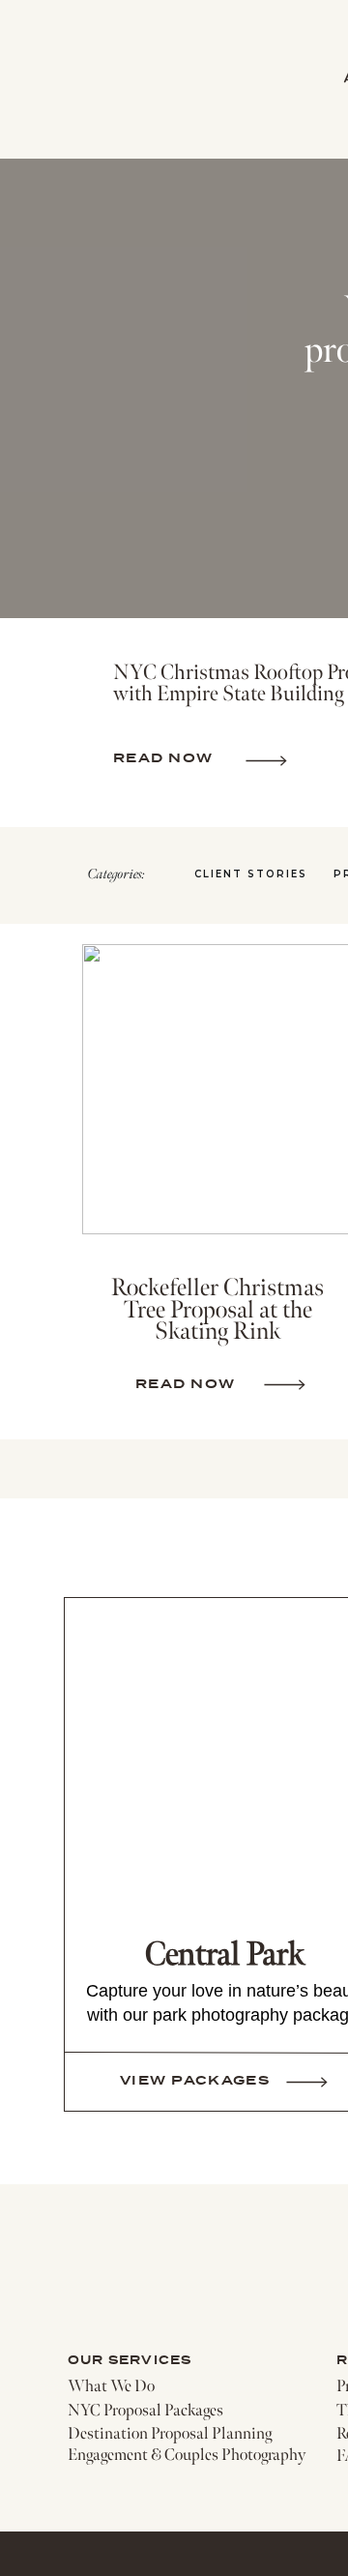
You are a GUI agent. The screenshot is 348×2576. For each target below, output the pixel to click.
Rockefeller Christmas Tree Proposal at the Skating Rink (217, 1310)
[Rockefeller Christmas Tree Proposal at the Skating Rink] (285, 1385)
